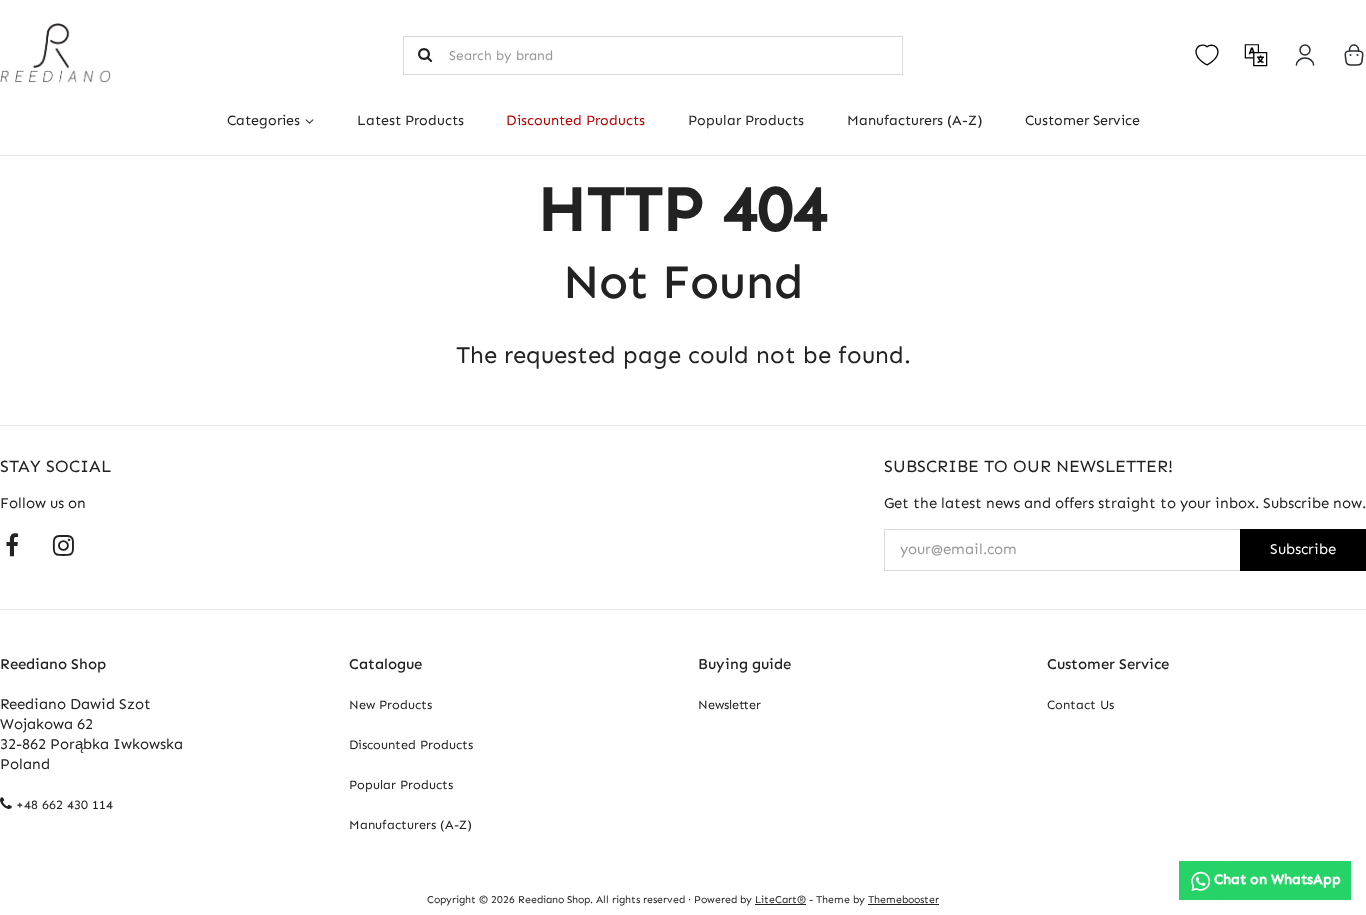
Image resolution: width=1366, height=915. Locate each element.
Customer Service (1082, 120)
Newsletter (729, 704)
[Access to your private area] (1305, 55)
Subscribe (1303, 549)
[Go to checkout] (1354, 55)
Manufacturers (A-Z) (914, 120)
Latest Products (410, 120)
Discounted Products (575, 120)
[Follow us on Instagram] (63, 544)
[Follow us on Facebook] (12, 544)
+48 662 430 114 (64, 804)
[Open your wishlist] (1207, 55)
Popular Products (746, 120)
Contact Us (1080, 704)
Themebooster (903, 899)
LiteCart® (780, 899)
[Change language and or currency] (1256, 55)
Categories (263, 120)
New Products (390, 704)
